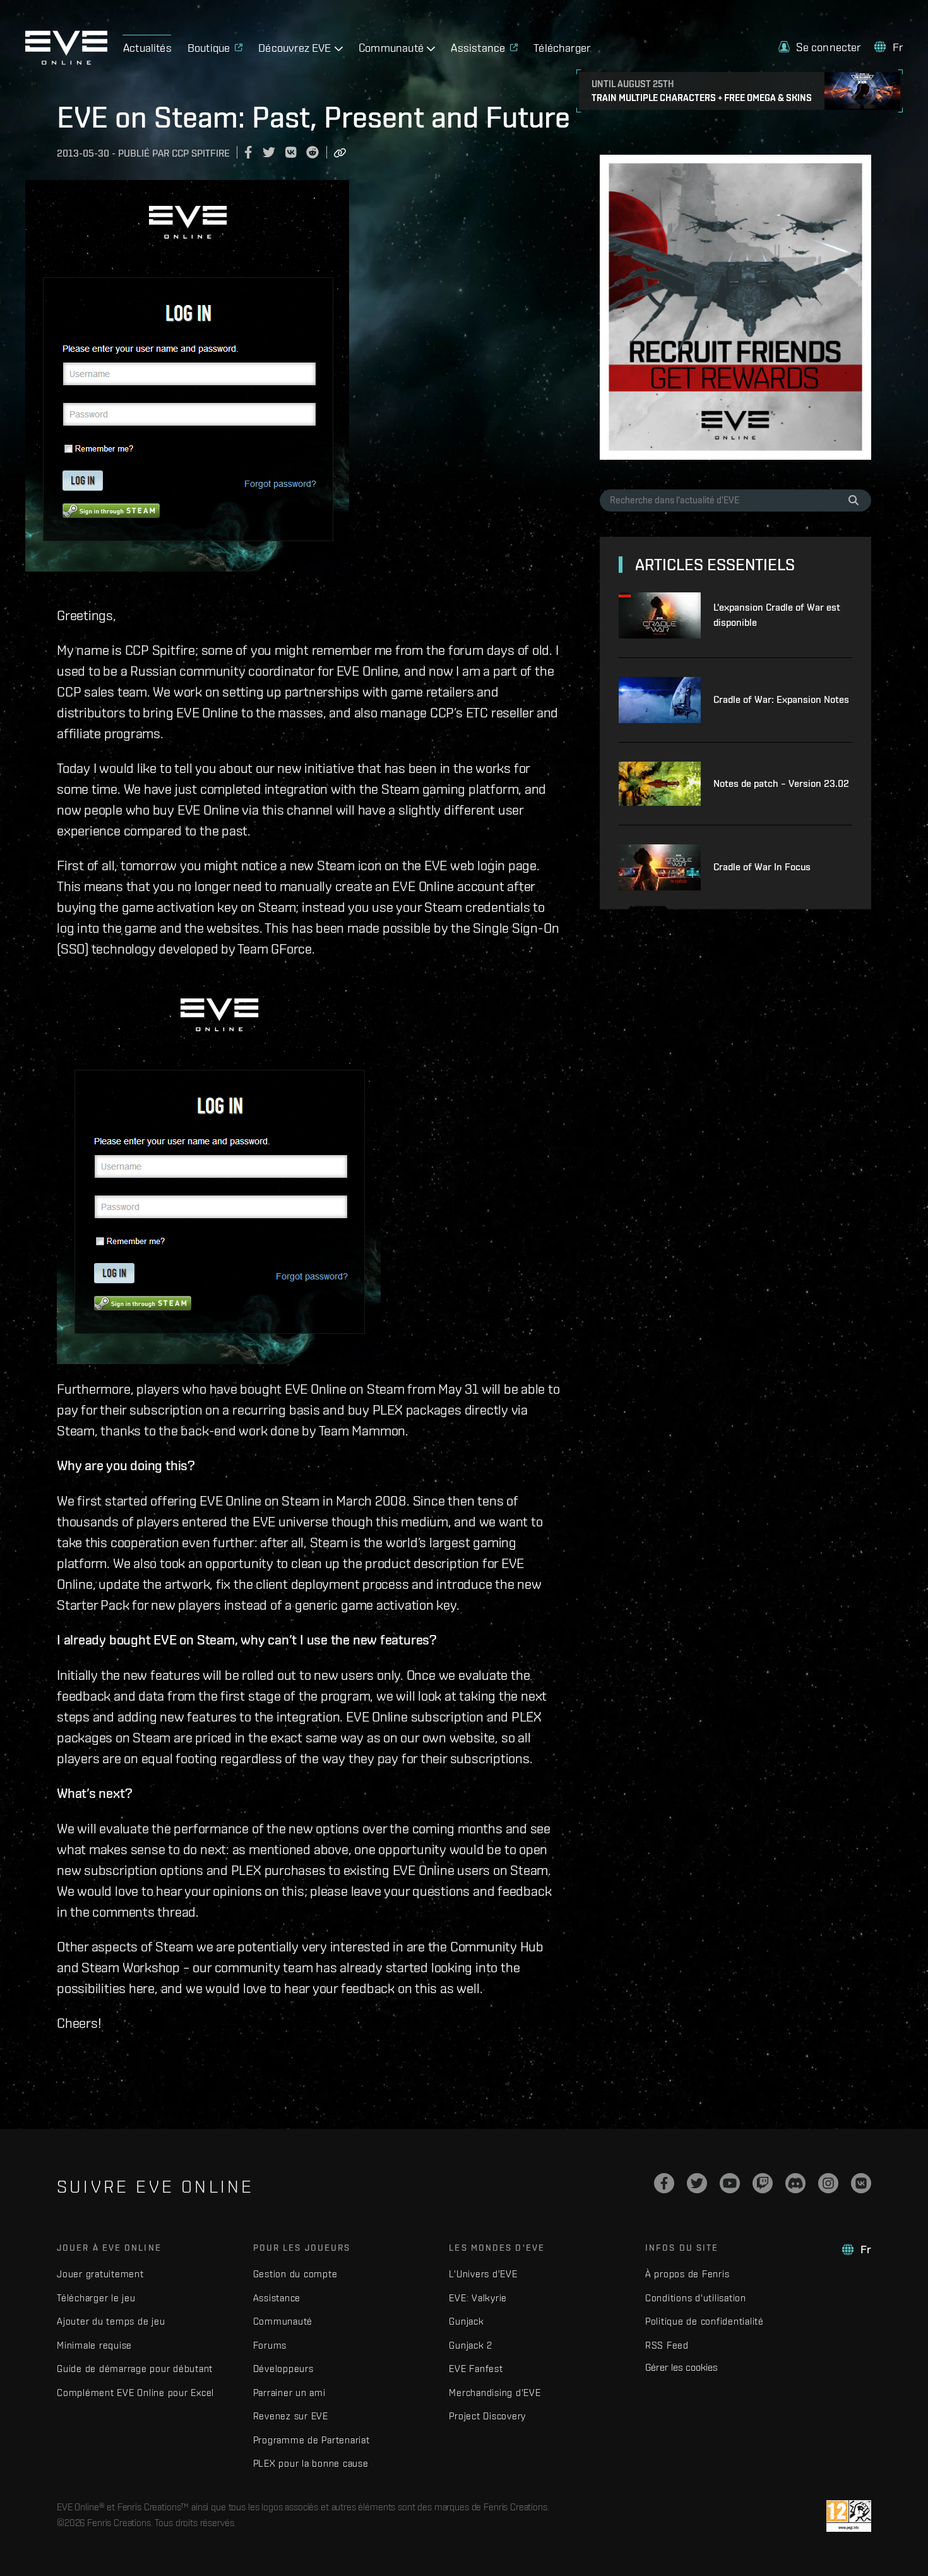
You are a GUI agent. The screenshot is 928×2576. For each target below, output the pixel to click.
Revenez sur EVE (291, 2416)
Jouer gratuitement (100, 2274)
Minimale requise (94, 2345)
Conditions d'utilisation (696, 2298)
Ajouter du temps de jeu (111, 2321)
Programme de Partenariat (312, 2440)
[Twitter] (697, 2183)
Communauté (283, 2321)
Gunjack (466, 2321)
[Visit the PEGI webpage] (849, 2516)
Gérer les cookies (681, 2367)
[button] (819, 47)
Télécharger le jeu (96, 2298)
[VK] (861, 2183)
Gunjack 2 (471, 2345)
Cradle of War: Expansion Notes (781, 699)
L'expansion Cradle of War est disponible (777, 615)
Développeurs (283, 2369)
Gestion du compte (295, 2274)
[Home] (66, 61)
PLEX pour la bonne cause (311, 2463)
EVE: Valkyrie (478, 2298)
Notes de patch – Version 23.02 (781, 783)
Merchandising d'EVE (495, 2393)
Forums (270, 2345)
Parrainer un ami (289, 2393)
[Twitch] (763, 2183)
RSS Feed (667, 2345)
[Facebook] (664, 2183)
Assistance (277, 2298)
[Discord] (795, 2183)
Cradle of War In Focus (762, 867)
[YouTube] (730, 2183)
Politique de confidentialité (705, 2321)
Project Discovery (487, 2416)
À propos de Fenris (687, 2274)
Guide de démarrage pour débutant (135, 2369)
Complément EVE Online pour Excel (135, 2393)
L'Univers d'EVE (483, 2274)
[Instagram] (828, 2183)
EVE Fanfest (476, 2369)
